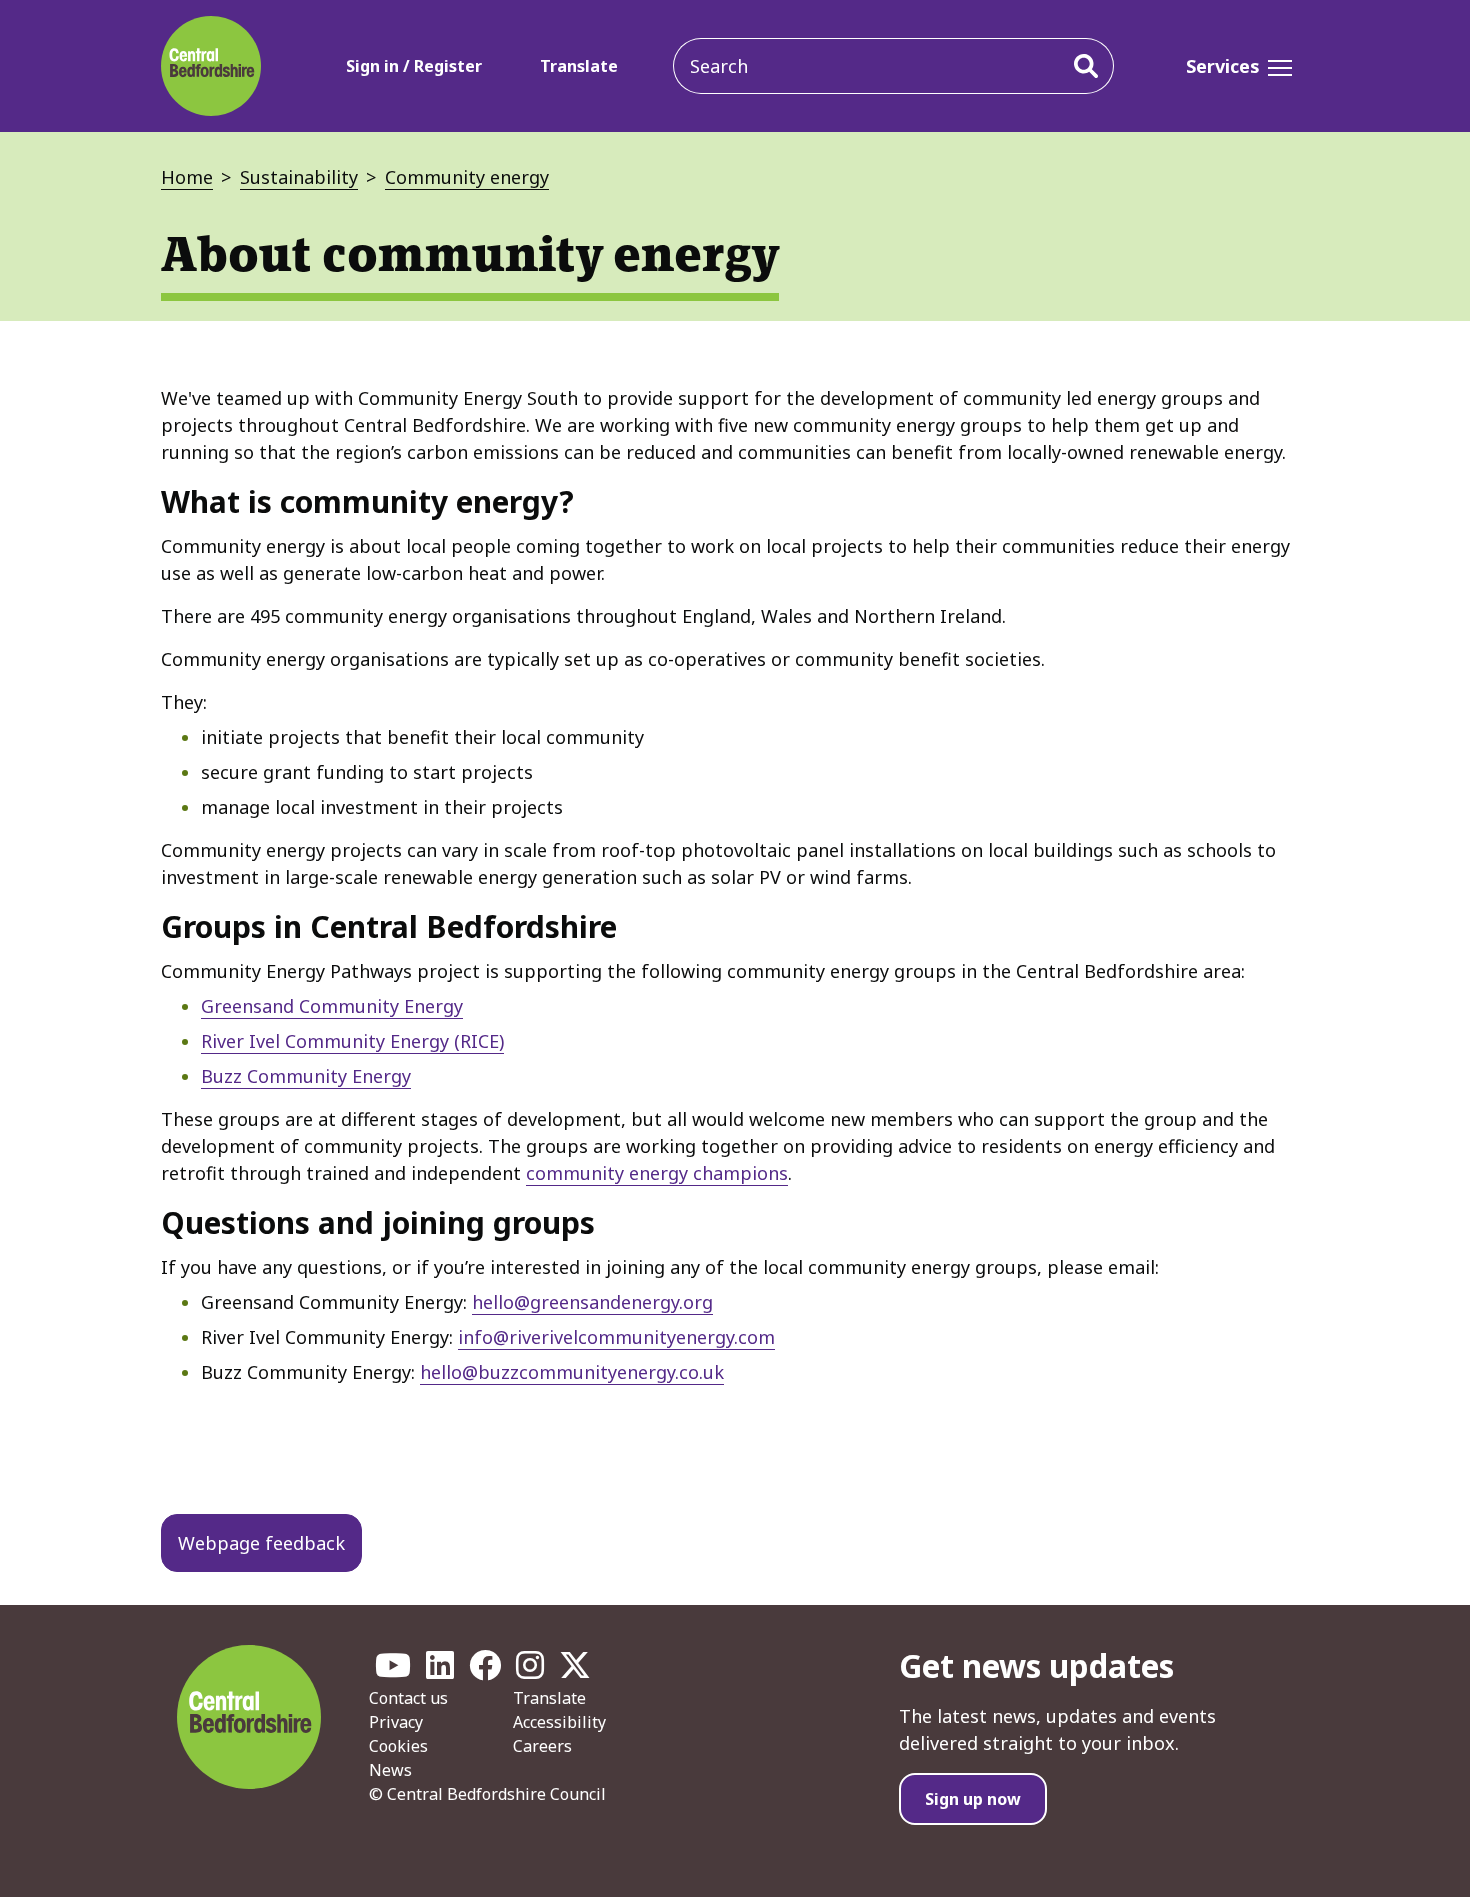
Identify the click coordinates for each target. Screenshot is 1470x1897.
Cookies (398, 1746)
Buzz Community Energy (306, 1076)
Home (187, 177)
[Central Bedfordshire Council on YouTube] (393, 1671)
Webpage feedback (261, 1543)
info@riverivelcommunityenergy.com (616, 1337)
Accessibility (559, 1722)
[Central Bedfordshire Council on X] (575, 1671)
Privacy (396, 1722)
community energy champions (657, 1173)
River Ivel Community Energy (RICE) (352, 1041)
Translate (579, 66)
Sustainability (299, 177)
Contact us (408, 1698)
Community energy (467, 177)
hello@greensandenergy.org (592, 1302)
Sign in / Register (414, 66)
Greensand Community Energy (332, 1006)
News (390, 1770)
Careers (542, 1746)
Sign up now (973, 1799)
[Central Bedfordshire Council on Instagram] (530, 1671)
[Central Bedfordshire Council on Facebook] (485, 1671)
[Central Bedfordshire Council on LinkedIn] (440, 1671)
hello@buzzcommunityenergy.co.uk (572, 1372)
